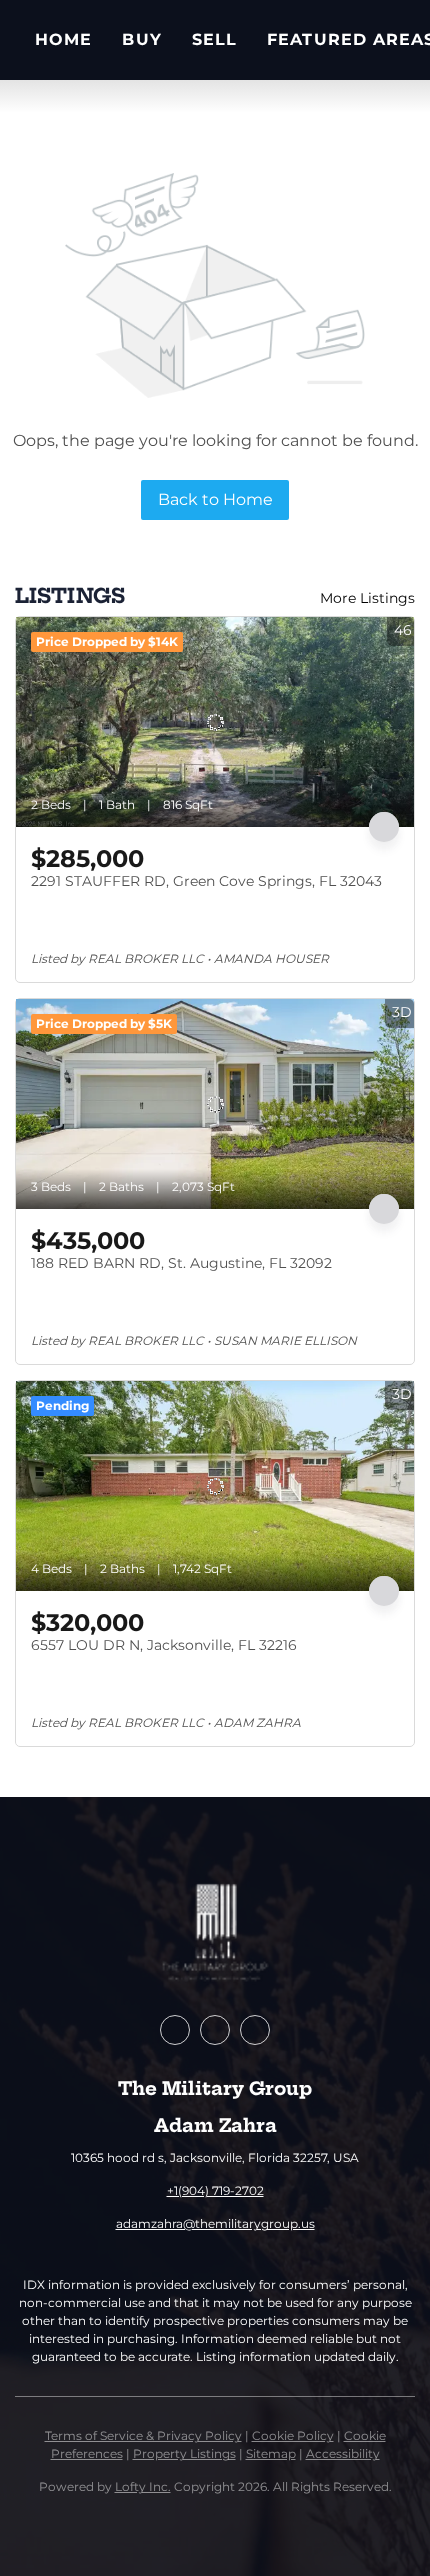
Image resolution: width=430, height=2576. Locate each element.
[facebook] (175, 2030)
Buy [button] (141, 39)
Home (63, 39)
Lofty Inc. (143, 2486)
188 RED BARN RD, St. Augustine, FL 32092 (181, 1263)
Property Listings (184, 2453)
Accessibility (343, 2453)
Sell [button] (214, 39)
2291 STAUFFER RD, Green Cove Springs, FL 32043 (206, 881)
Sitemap (271, 2453)
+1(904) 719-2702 (215, 2190)
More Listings (367, 598)
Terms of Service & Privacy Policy (143, 2435)
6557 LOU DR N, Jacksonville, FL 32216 (164, 1645)
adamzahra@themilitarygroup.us (215, 2223)
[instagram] (255, 2030)
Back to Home (215, 499)
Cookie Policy (293, 2435)
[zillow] (215, 2030)
